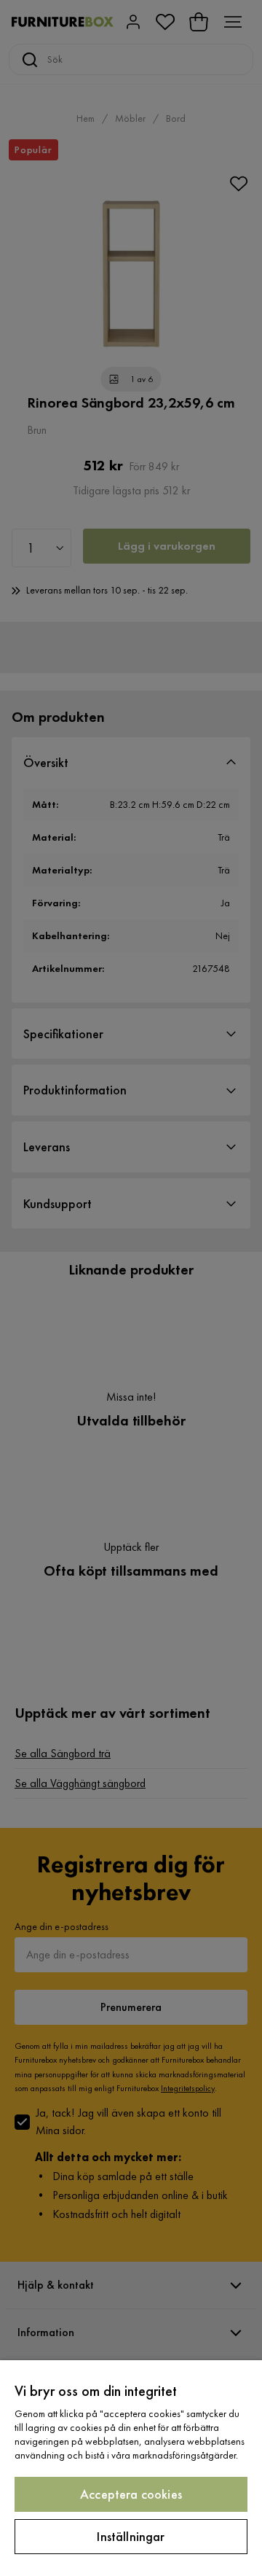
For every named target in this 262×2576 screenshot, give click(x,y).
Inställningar (131, 2536)
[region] (131, 2468)
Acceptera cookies (131, 2494)
